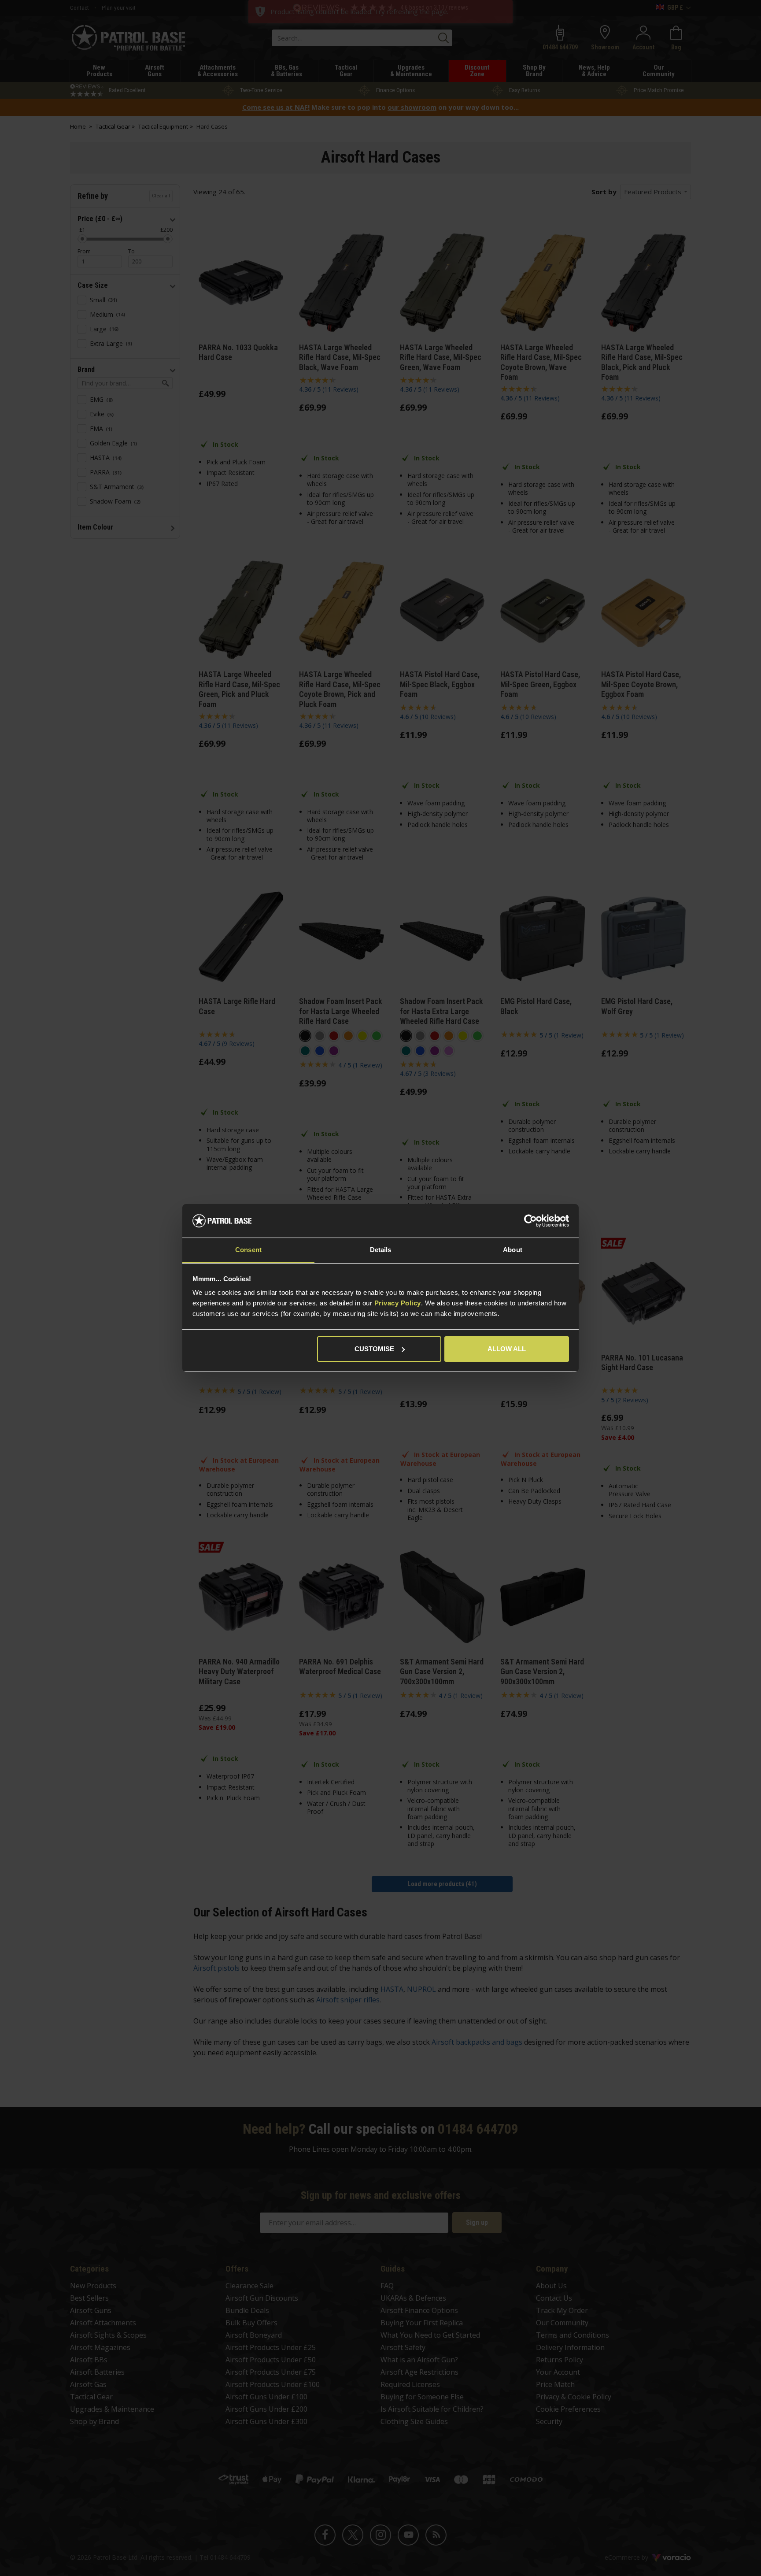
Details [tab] (381, 1250)
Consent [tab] (248, 1250)
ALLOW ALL (507, 1349)
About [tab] (513, 1250)
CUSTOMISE (374, 1349)
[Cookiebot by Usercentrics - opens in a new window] (530, 1221)
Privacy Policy (398, 1303)
